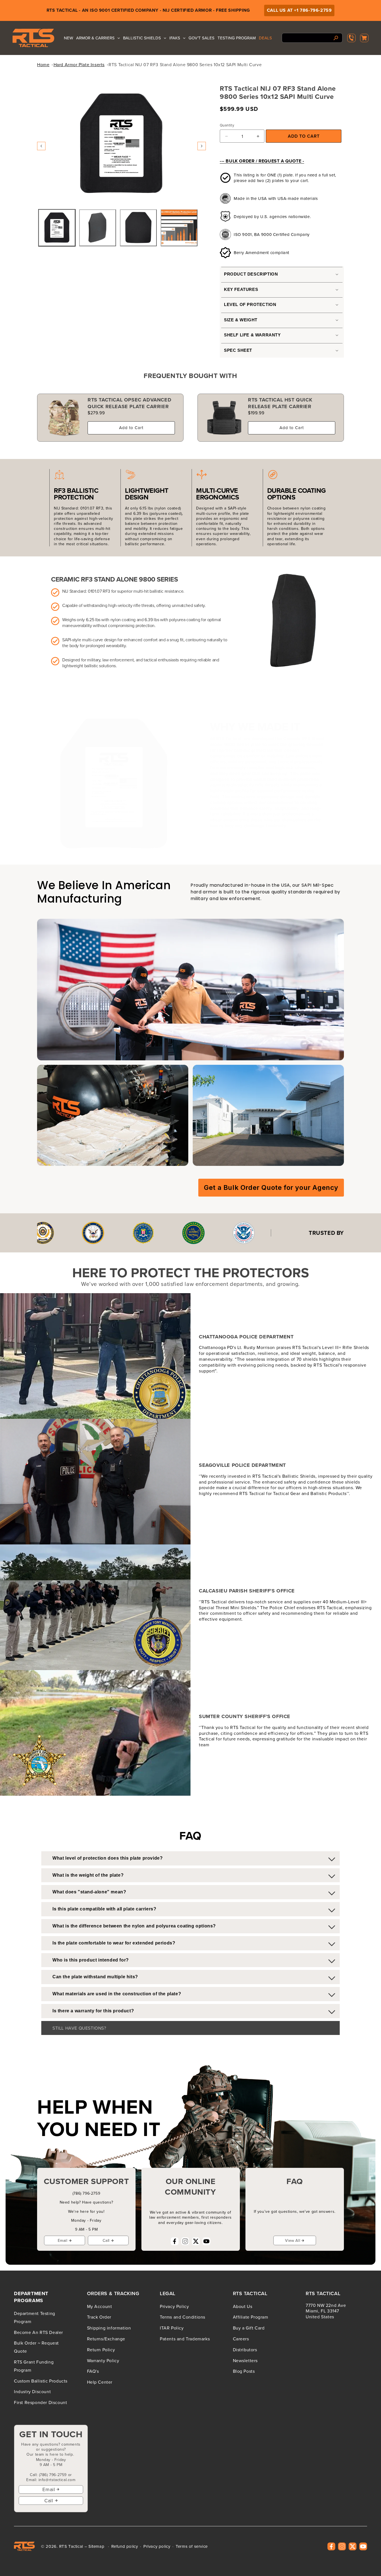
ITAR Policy (172, 2328)
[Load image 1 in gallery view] (57, 228)
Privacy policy (157, 2546)
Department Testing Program (35, 2317)
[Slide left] (41, 146)
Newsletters (245, 2360)
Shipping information (109, 2328)
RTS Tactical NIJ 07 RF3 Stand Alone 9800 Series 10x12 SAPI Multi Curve (185, 64)
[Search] (336, 38)
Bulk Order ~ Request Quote (36, 2347)
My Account (100, 2306)
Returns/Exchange (106, 2339)
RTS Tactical (71, 2546)
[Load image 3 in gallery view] (138, 228)
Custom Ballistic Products (41, 2381)
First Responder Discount (40, 2402)
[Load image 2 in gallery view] (98, 228)
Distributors (245, 2349)
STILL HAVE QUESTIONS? (79, 2028)
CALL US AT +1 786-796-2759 (299, 10)
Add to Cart (131, 428)
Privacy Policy (174, 2306)
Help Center (100, 2382)
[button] (364, 38)
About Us (243, 2306)
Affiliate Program (251, 2317)
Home (43, 64)
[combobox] (312, 38)
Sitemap (96, 2546)
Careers (241, 2339)
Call (106, 2240)
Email (63, 2240)
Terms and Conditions (183, 2317)
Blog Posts (244, 2371)
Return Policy (101, 2349)
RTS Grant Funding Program (34, 2366)
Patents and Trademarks (185, 2339)
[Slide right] (202, 146)
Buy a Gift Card (249, 2328)
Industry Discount (32, 2391)
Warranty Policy (103, 2360)
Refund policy (125, 2546)
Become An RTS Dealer (38, 2332)
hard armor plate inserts (79, 64)
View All (293, 2240)
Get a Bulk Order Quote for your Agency (271, 1187)
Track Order (99, 2317)
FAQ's (93, 2371)
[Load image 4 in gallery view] (179, 228)
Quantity (227, 125)
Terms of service (192, 2546)
